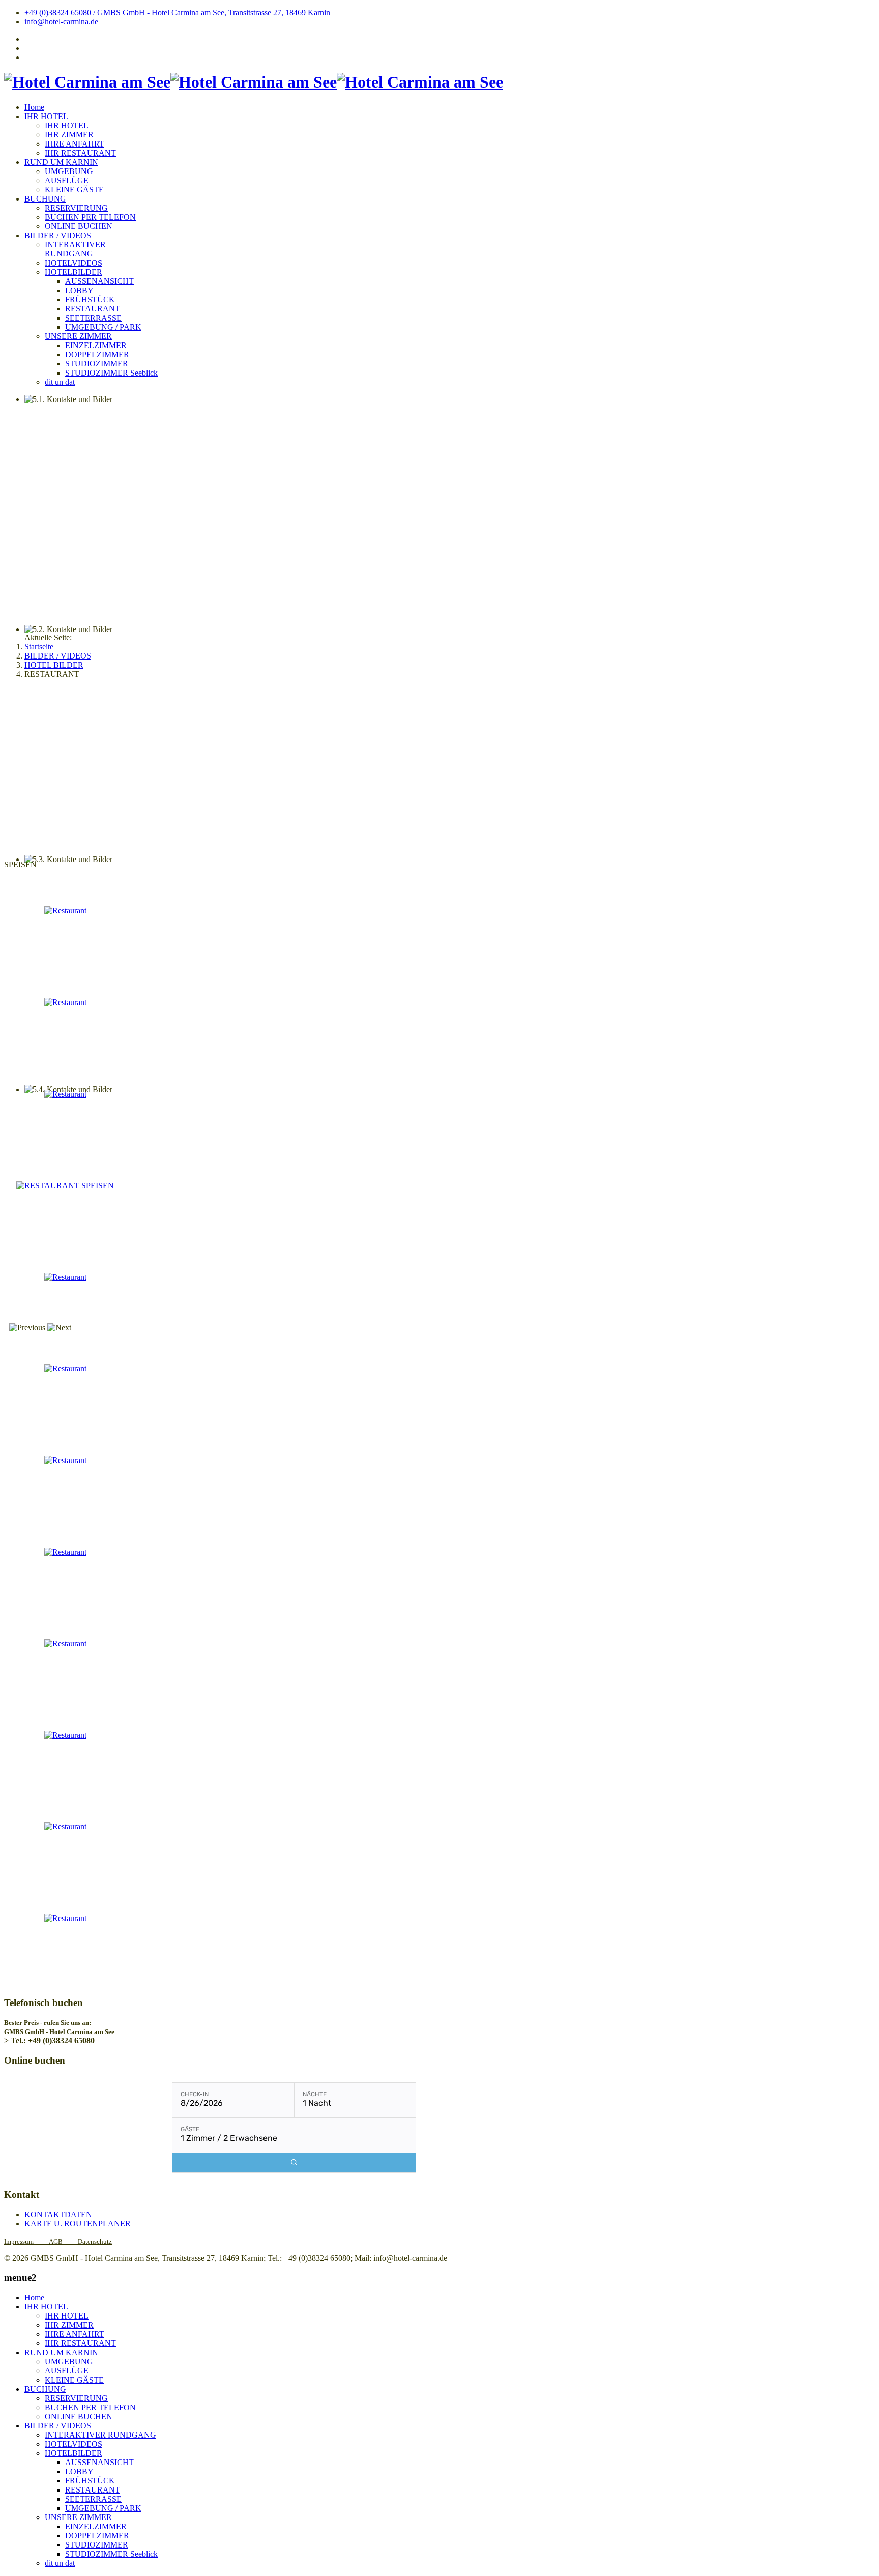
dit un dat (60, 382)
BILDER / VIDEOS (58, 235)
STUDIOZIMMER (97, 364)
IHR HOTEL (46, 116)
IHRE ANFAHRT (75, 144)
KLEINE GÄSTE (74, 190)
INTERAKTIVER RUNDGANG (75, 249)
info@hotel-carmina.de (61, 22)
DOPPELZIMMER (97, 354)
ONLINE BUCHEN (79, 226)
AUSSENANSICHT (99, 281)
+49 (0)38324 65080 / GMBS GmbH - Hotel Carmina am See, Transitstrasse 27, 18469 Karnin (177, 12)
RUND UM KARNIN (61, 162)
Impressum (26, 2241)
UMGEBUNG (69, 171)
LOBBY (79, 290)
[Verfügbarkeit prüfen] (294, 2163)
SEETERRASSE (93, 318)
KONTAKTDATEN (58, 2214)
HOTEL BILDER (54, 665)
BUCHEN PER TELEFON (90, 217)
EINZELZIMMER (96, 345)
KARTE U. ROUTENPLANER (78, 2224)
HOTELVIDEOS (74, 263)
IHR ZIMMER (69, 135)
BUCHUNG (45, 199)
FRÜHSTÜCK (90, 299)
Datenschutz (95, 2241)
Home (34, 107)
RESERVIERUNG (76, 208)
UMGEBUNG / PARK (103, 327)
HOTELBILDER (74, 272)
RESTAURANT (93, 309)
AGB (56, 2241)
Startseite (39, 647)
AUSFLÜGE (67, 180)
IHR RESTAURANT (80, 153)
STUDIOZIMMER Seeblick (111, 373)
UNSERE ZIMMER (78, 336)
